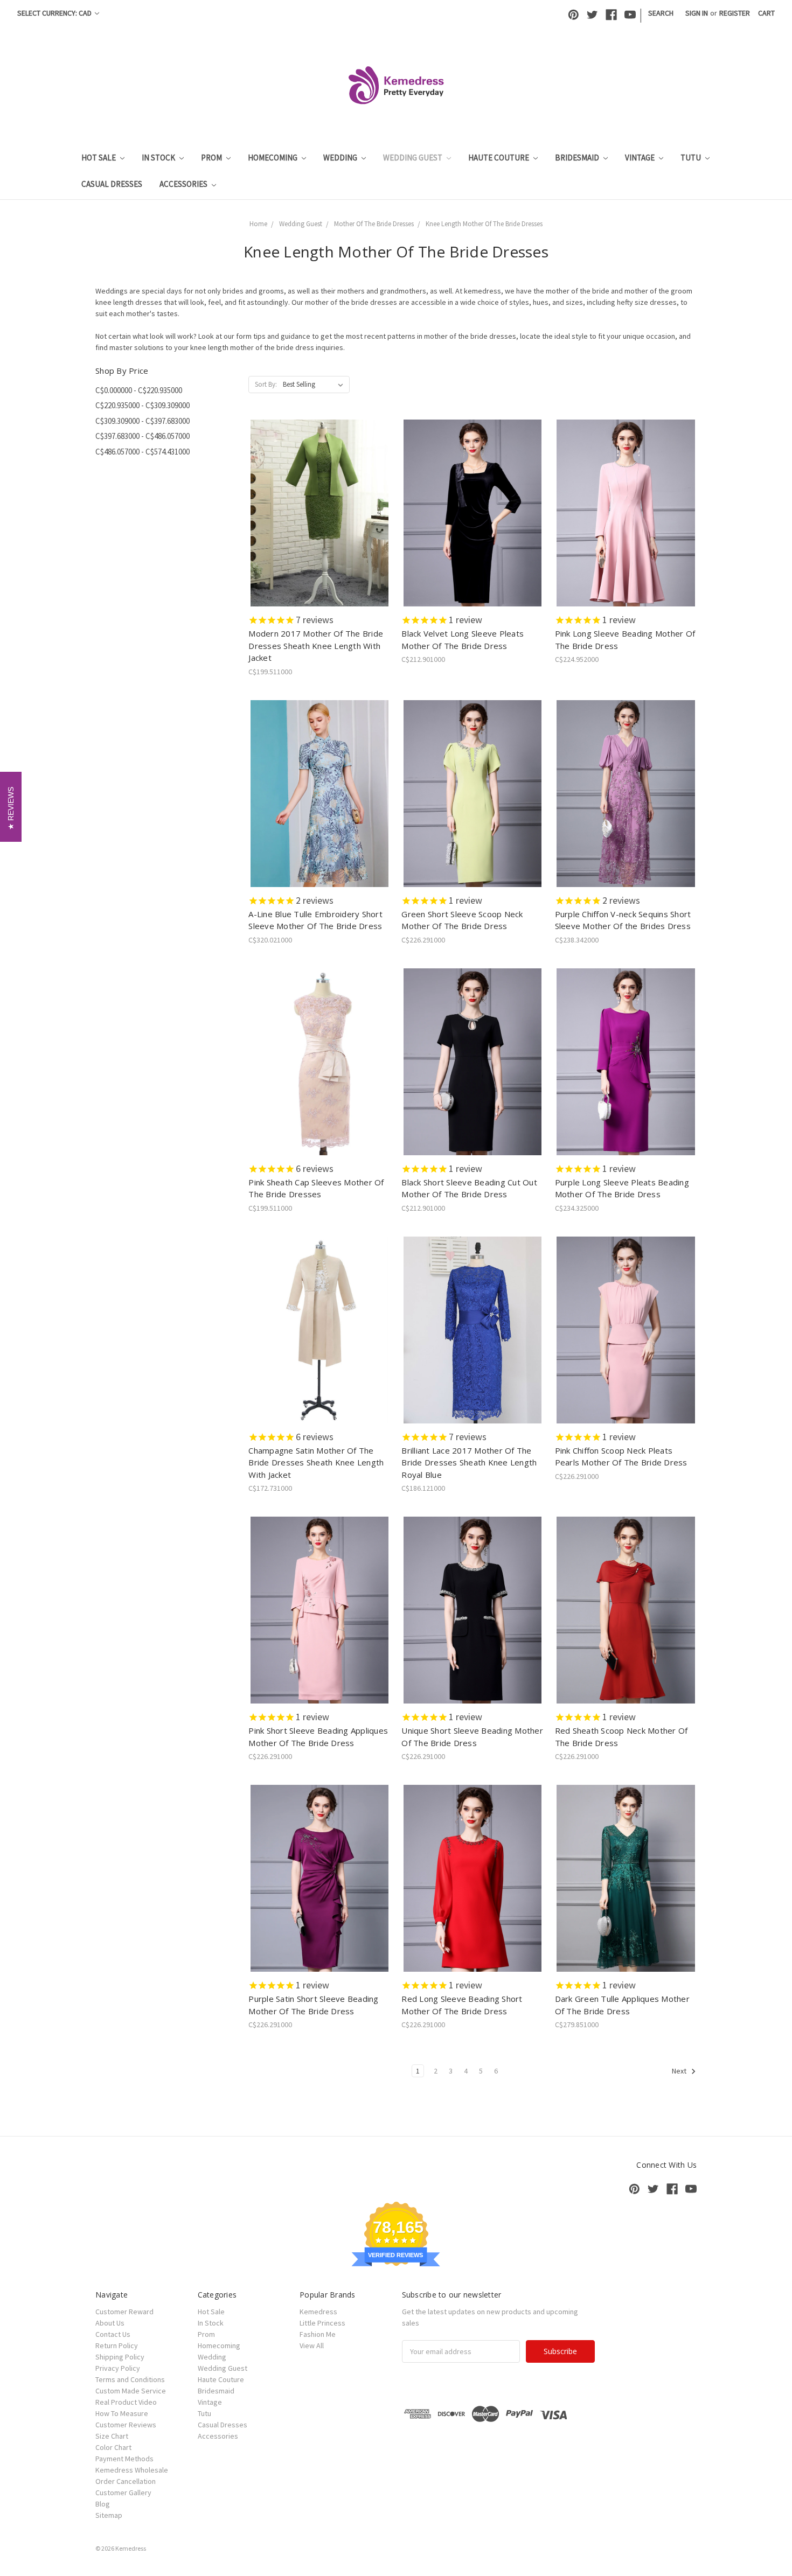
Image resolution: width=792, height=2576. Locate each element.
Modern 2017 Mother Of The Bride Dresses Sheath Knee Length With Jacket (316, 645)
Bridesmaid (578, 158)
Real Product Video (126, 2402)
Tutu (692, 158)
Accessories (184, 184)
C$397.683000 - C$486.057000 (143, 436)
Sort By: (266, 384)
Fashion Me (318, 2334)
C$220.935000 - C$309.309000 (143, 405)
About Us (110, 2323)
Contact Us (113, 2334)
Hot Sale (99, 158)
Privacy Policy (118, 2368)
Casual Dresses (112, 184)
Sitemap (109, 2515)
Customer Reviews (126, 2425)
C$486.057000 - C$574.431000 (143, 452)
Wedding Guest (414, 158)
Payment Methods (124, 2459)
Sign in (697, 13)
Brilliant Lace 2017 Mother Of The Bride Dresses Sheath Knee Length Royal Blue (469, 1462)
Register (735, 13)
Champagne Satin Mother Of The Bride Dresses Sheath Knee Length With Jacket (316, 1462)
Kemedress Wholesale (132, 2470)
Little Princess (322, 2323)
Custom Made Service (131, 2391)
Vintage (641, 158)
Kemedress (318, 2312)
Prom (212, 158)
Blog (103, 2504)
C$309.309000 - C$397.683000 (143, 421)
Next (680, 2071)
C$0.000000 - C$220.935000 (139, 390)
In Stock (159, 158)
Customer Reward (124, 2312)
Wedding (341, 158)
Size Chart (112, 2436)
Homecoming (273, 158)
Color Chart (113, 2447)
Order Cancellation (126, 2481)
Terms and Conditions (130, 2379)
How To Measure (122, 2413)
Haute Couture (499, 158)
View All (312, 2345)
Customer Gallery (123, 2493)
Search (661, 13)
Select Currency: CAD (55, 13)
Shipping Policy (120, 2357)
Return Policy (117, 2345)
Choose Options (319, 522)
